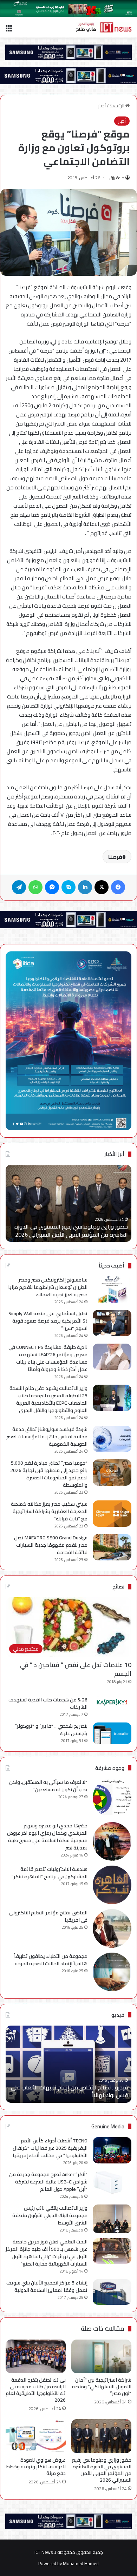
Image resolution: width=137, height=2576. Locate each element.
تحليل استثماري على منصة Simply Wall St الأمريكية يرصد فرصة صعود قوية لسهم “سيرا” (48, 1321)
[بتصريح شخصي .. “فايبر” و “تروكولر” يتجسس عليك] (112, 1733)
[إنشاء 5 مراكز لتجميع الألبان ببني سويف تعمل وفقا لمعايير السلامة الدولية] (112, 2292)
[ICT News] (104, 27)
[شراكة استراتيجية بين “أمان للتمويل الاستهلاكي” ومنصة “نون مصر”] (101, 2356)
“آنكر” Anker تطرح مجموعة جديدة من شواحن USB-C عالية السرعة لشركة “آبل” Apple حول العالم (48, 2182)
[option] (68, 1203)
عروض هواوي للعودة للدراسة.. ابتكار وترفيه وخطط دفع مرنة (36, 2467)
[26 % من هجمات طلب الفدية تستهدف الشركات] (112, 1702)
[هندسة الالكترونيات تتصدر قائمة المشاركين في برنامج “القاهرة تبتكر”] (112, 1885)
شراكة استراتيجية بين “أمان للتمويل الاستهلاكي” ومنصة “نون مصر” (102, 2387)
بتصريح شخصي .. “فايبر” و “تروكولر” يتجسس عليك (51, 1730)
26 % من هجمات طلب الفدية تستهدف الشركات (48, 1703)
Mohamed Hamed (81, 2563)
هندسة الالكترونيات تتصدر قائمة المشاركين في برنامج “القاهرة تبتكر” (50, 1873)
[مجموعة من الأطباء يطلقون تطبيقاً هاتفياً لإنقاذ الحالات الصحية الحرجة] (112, 1972)
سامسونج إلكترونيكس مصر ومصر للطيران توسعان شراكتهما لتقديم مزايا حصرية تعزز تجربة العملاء (48, 1287)
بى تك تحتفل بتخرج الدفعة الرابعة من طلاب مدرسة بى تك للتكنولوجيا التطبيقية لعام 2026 (36, 2390)
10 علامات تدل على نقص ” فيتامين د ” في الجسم (76, 1669)
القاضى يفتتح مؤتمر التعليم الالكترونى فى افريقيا (48, 1916)
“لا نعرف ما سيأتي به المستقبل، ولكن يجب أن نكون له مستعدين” (48, 1786)
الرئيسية (118, 106)
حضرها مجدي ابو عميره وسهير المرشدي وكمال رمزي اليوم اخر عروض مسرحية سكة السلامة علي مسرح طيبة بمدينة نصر (47, 1837)
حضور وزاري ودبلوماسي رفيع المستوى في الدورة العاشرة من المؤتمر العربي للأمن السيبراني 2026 (71, 1230)
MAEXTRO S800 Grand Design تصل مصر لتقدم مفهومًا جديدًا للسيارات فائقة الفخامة (51, 1545)
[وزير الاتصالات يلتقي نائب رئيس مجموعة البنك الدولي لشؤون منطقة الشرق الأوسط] (112, 2219)
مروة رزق (117, 178)
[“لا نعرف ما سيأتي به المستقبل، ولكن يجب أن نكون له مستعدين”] (112, 1798)
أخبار (102, 106)
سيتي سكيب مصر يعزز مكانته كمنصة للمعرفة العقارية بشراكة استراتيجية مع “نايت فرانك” (49, 1511)
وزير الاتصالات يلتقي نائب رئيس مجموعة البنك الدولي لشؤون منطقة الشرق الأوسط (50, 2215)
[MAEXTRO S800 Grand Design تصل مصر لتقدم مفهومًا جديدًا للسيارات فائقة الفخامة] (112, 1547)
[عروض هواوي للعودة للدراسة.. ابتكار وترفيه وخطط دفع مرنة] (36, 2436)
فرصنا (115, 857)
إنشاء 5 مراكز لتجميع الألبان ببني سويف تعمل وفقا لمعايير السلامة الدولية (47, 2286)
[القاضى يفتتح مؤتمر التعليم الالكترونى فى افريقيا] (112, 1928)
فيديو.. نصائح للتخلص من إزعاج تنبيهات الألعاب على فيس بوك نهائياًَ (69, 2091)
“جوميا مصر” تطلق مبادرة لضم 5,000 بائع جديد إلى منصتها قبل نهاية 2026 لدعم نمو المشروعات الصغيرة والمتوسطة (49, 1474)
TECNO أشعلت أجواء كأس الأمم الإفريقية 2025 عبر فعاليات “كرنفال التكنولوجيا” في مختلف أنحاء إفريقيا (50, 2148)
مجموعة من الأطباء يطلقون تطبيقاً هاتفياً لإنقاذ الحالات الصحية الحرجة (51, 1960)
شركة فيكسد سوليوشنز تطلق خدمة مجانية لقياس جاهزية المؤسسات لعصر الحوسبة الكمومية (47, 1437)
